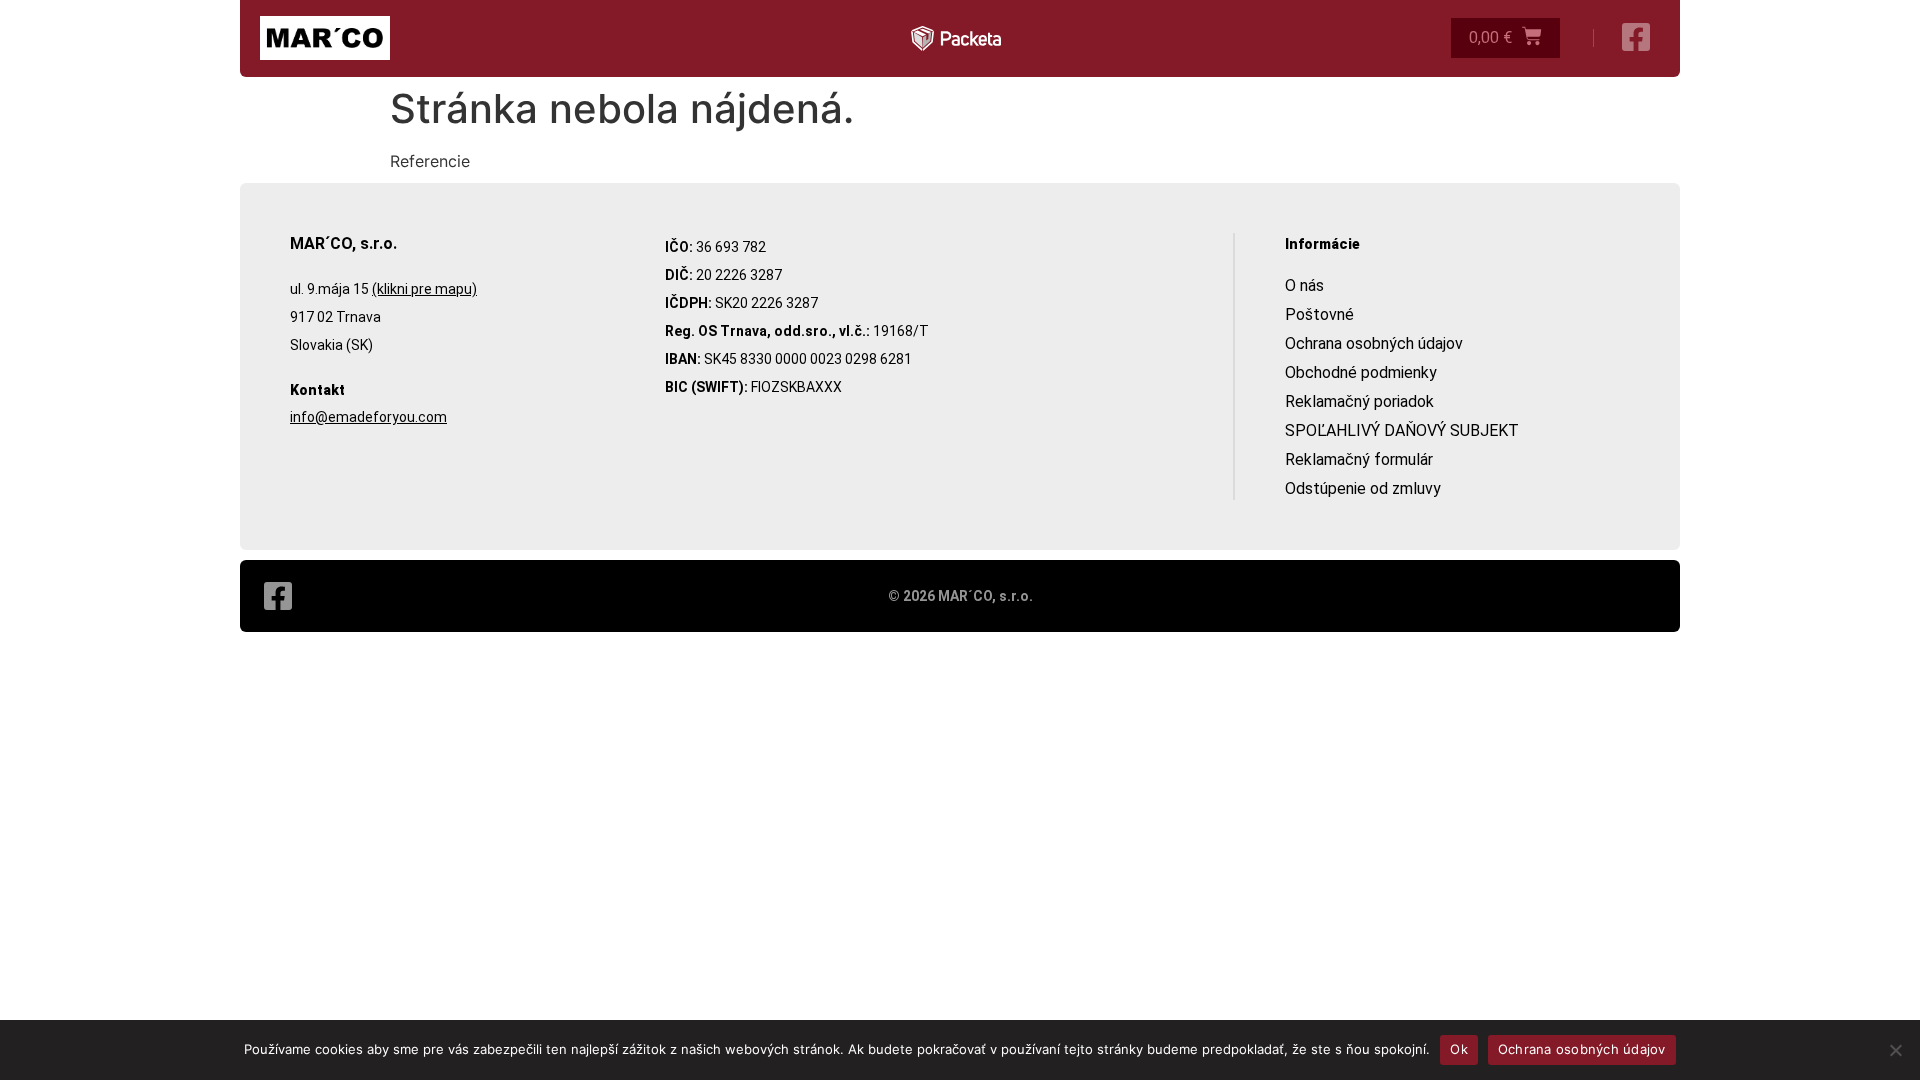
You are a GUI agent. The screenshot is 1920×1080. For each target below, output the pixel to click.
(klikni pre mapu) (424, 289)
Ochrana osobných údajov (1374, 343)
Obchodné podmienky (1361, 372)
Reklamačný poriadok (1359, 401)
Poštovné (1319, 314)
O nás (1304, 285)
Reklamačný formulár (1359, 459)
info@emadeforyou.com (368, 417)
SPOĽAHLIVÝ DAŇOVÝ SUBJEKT (1402, 430)
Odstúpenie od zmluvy (1363, 488)
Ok (1459, 1049)
